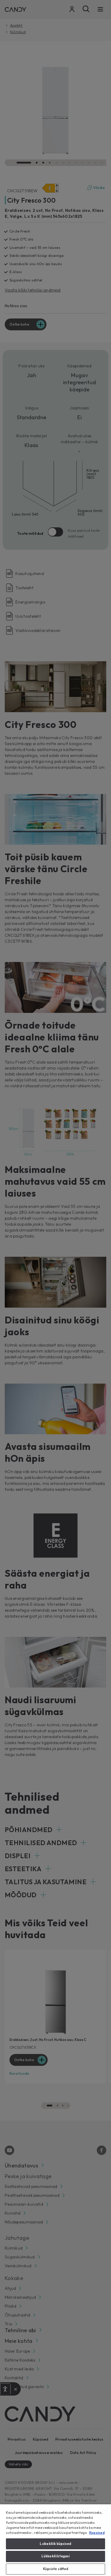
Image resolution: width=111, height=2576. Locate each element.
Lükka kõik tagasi (56, 2556)
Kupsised (97, 2533)
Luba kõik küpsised (55, 2544)
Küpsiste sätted (56, 2569)
